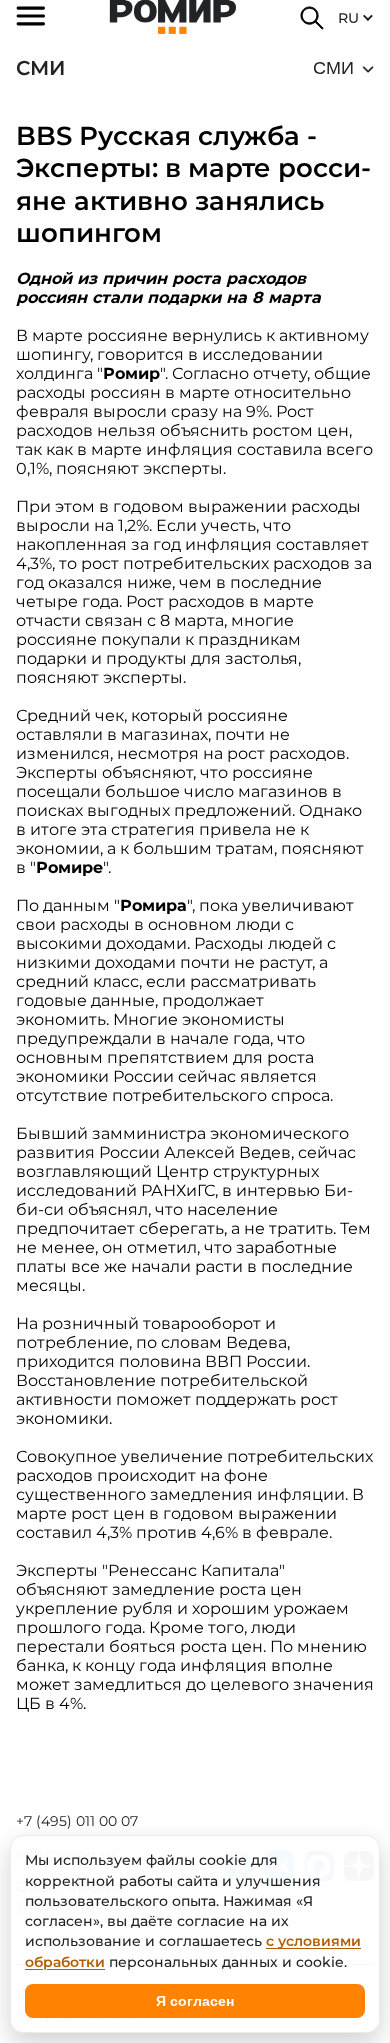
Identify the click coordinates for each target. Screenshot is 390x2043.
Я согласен (195, 2001)
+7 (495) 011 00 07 (77, 1821)
